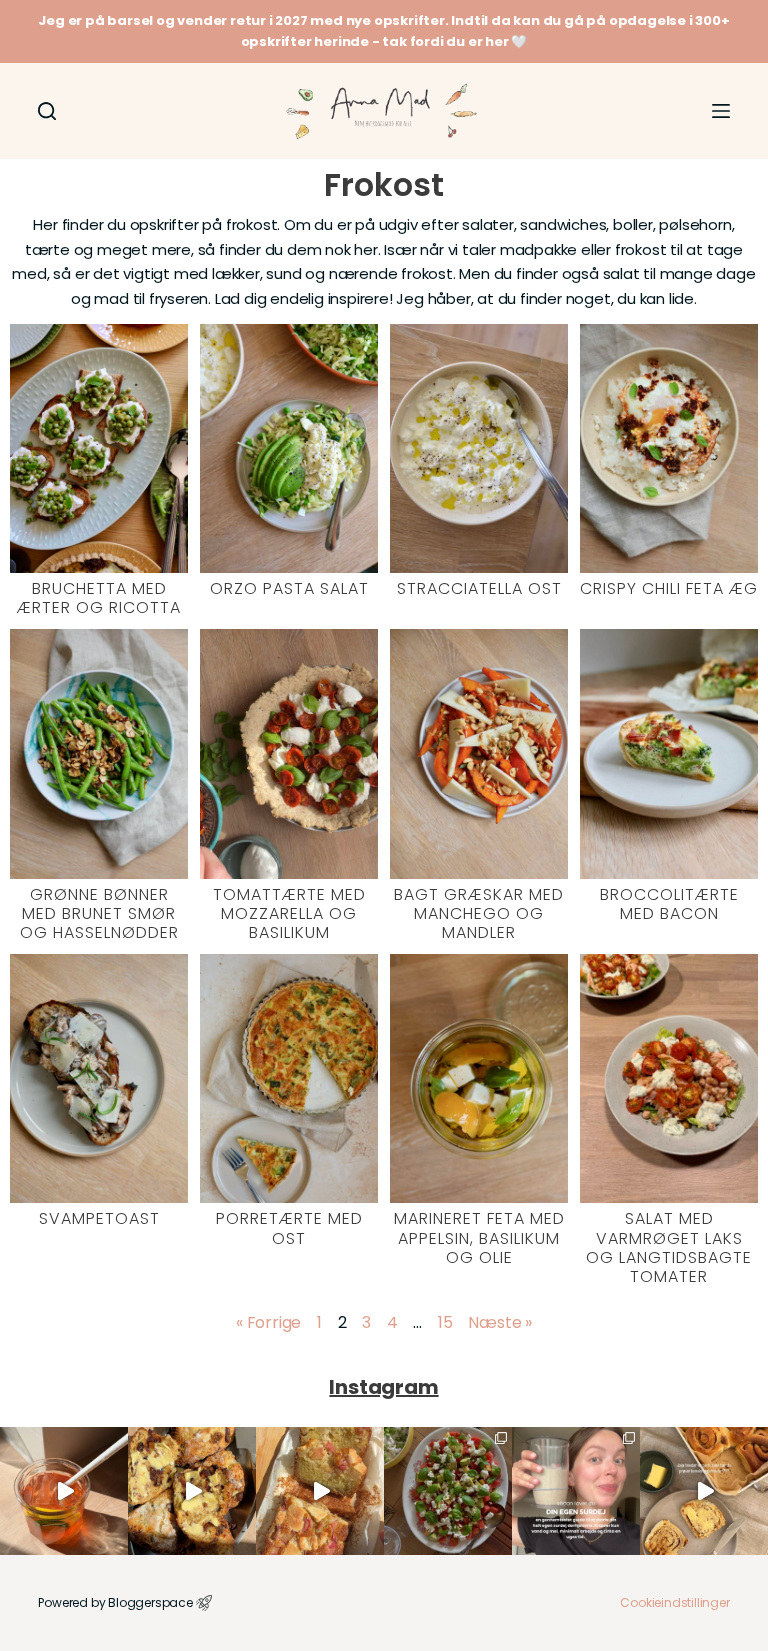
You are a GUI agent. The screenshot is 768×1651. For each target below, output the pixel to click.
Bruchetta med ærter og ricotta (99, 598)
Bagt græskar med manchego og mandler (479, 913)
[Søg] (47, 111)
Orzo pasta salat (289, 588)
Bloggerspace (150, 1602)
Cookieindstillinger (674, 1602)
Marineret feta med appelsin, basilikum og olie (479, 1237)
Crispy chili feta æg (669, 588)
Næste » (500, 1322)
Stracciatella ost (479, 588)
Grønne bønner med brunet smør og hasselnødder (99, 913)
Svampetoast (99, 1218)
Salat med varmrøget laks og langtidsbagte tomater (669, 1247)
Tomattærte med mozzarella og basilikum (289, 913)
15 (445, 1322)
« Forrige (268, 1322)
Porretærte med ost (289, 1228)
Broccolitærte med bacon (669, 904)
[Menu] (721, 111)
